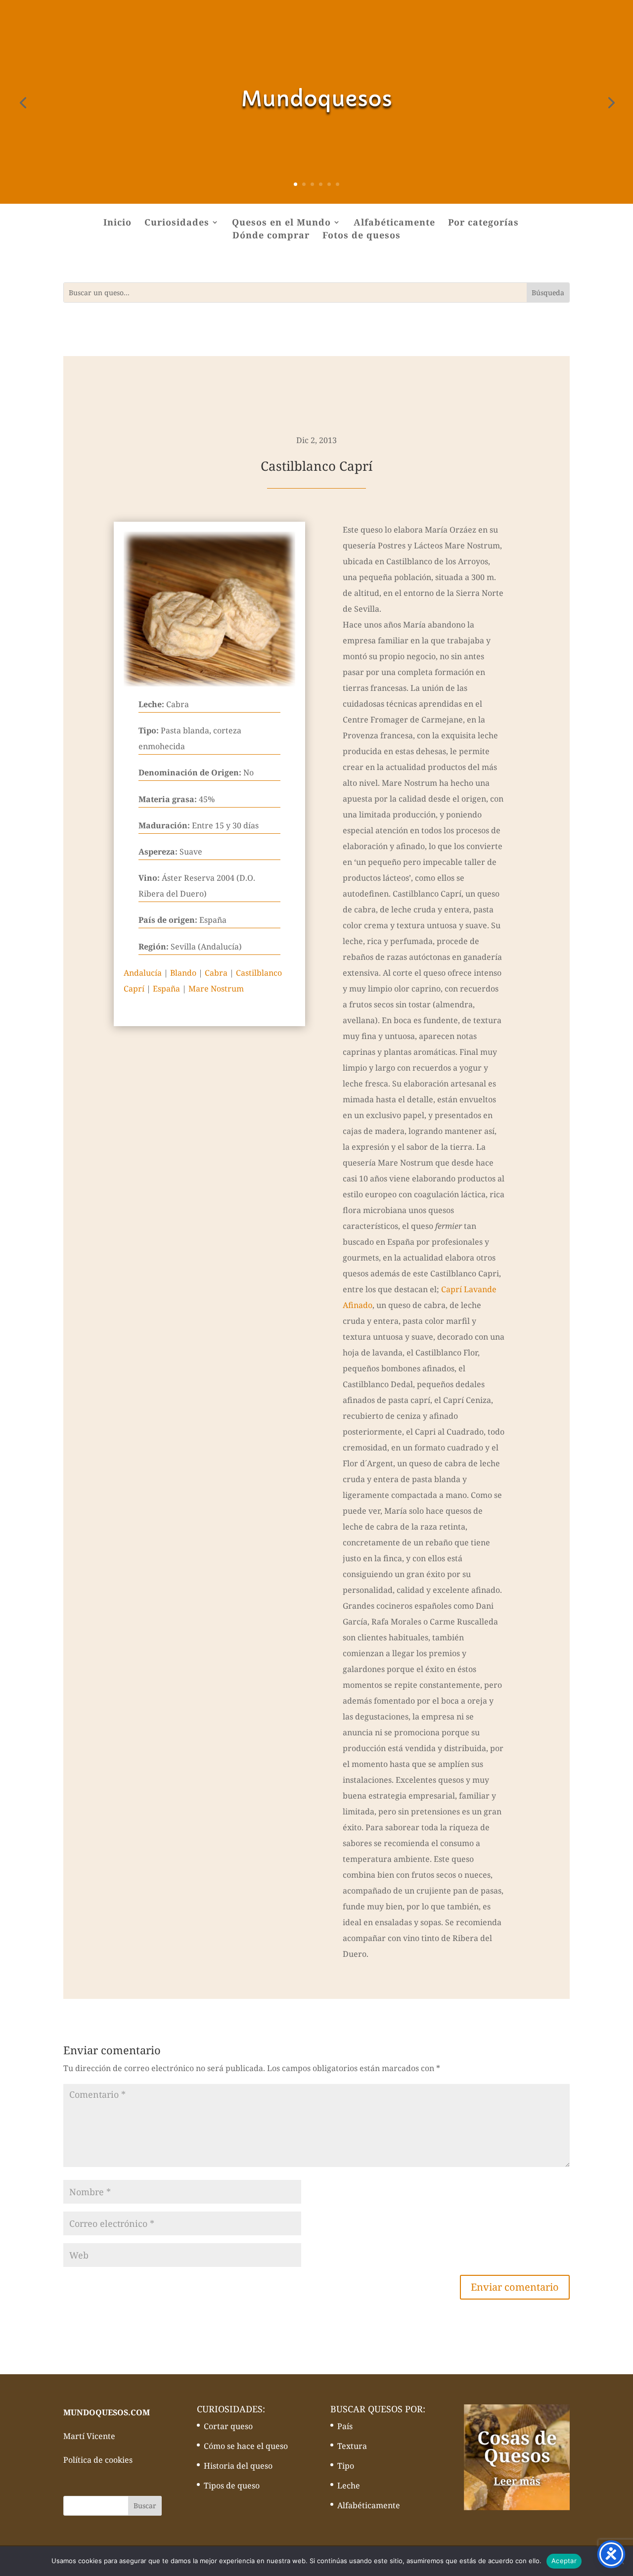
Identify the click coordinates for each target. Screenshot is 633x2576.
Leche (349, 2486)
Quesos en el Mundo (281, 223)
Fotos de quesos (362, 236)
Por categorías (483, 223)
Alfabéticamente (394, 223)
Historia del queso (238, 2466)
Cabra (216, 973)
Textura (352, 2446)
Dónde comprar (271, 236)
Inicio (117, 223)
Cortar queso (228, 2426)
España (166, 989)
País (345, 2426)
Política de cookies (98, 2460)
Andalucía (143, 973)
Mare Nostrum (216, 989)
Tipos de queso (232, 2486)
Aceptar (564, 2561)
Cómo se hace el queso (246, 2446)
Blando (183, 973)
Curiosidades (177, 223)
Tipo (346, 2466)
